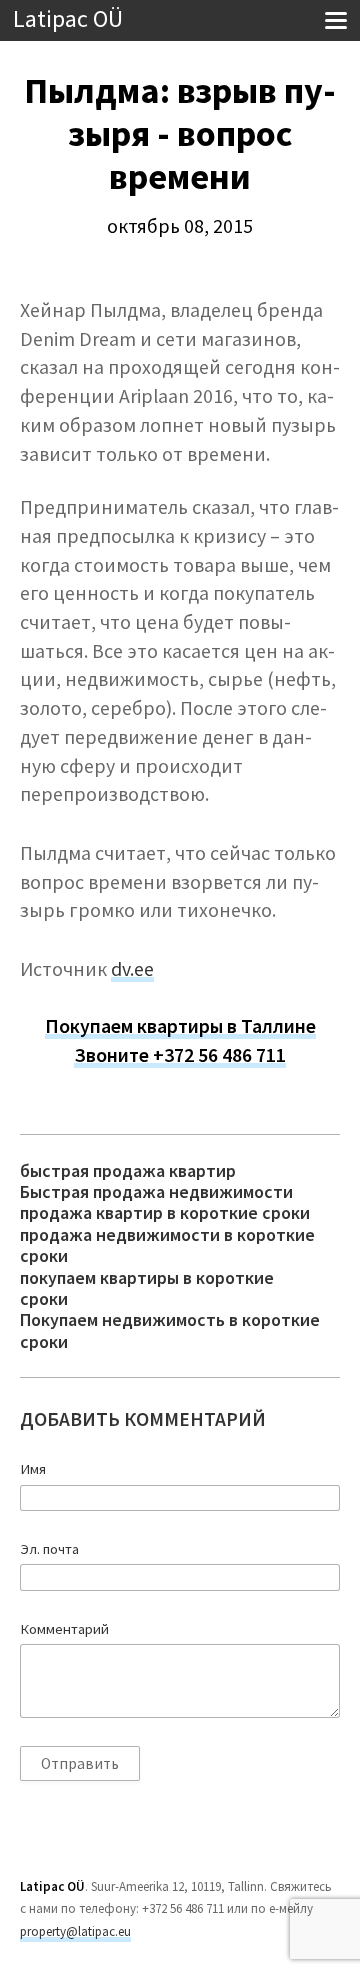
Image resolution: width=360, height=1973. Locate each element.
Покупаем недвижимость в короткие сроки (170, 1330)
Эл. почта (49, 1549)
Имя (33, 1469)
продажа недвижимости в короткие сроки (167, 1245)
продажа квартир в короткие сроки (165, 1212)
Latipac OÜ (68, 19)
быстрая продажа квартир (128, 1170)
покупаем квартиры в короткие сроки (147, 1288)
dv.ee (132, 969)
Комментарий (64, 1629)
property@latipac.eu (75, 1931)
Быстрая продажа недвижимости (156, 1191)
